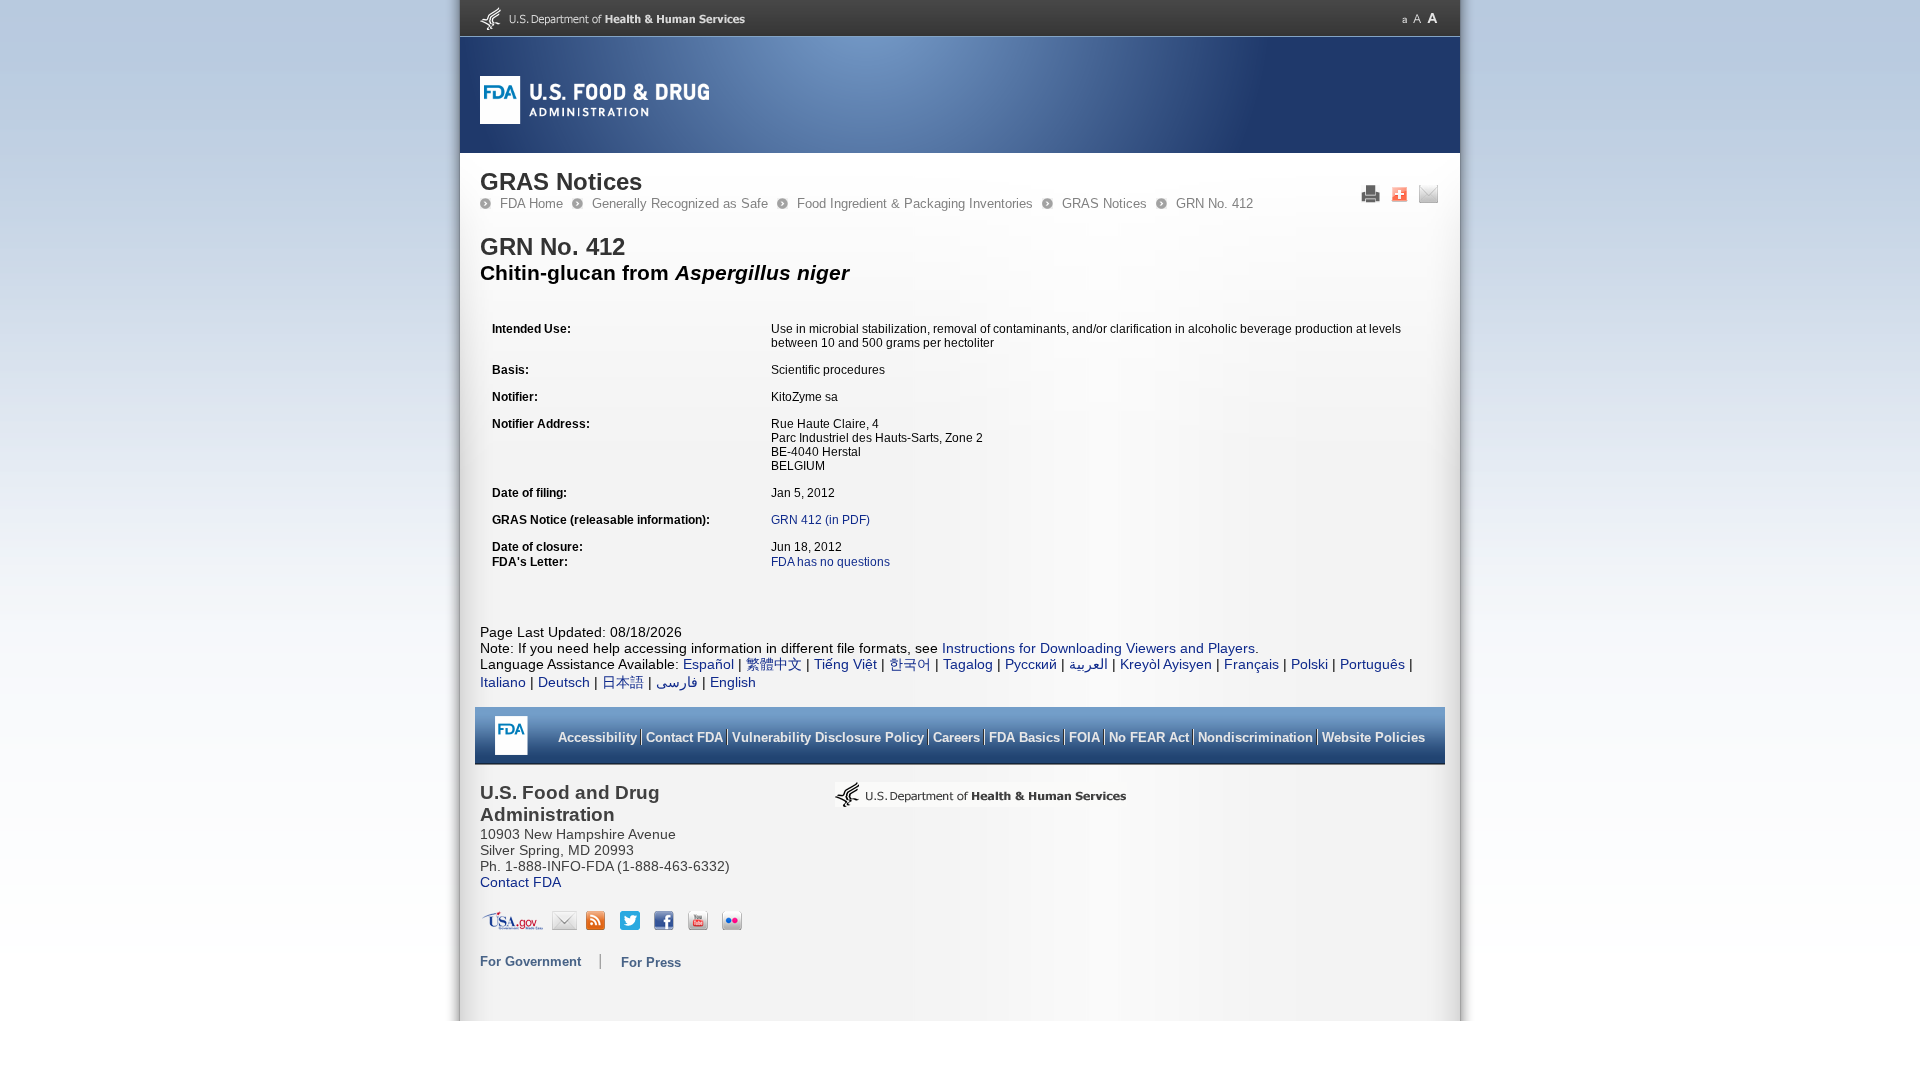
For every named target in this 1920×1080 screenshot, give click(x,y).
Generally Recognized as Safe (680, 203)
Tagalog (968, 664)
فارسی (677, 682)
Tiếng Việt (845, 664)
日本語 (623, 682)
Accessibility (597, 737)
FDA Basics (1024, 737)
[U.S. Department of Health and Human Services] (612, 26)
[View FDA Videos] (700, 925)
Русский (1031, 664)
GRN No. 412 (1214, 203)
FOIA (1084, 737)
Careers (956, 737)
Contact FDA (684, 737)
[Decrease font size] (1404, 18)
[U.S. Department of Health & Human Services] (981, 801)
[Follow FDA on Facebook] (666, 925)
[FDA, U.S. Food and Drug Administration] (594, 120)
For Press (651, 962)
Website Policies (1373, 737)
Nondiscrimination (1255, 737)
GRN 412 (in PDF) (820, 520)
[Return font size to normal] (1417, 18)
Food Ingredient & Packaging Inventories (915, 203)
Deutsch (564, 682)
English (733, 682)
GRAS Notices (1104, 203)
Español (708, 664)
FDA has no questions (830, 562)
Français (1251, 664)
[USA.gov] (512, 925)
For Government (530, 961)
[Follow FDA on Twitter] (632, 925)
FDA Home (531, 203)
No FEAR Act (1149, 737)
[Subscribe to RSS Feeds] (598, 925)
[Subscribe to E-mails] (564, 925)
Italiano (503, 682)
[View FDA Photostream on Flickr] (734, 925)
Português (1372, 664)
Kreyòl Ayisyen (1166, 664)
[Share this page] (1399, 199)
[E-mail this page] (1428, 199)
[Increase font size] (1432, 18)
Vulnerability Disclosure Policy (828, 737)
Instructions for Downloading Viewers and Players (1098, 648)
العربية (1088, 664)
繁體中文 (774, 664)
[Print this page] (1370, 199)
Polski (1309, 664)
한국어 (910, 664)
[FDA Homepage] (511, 742)
